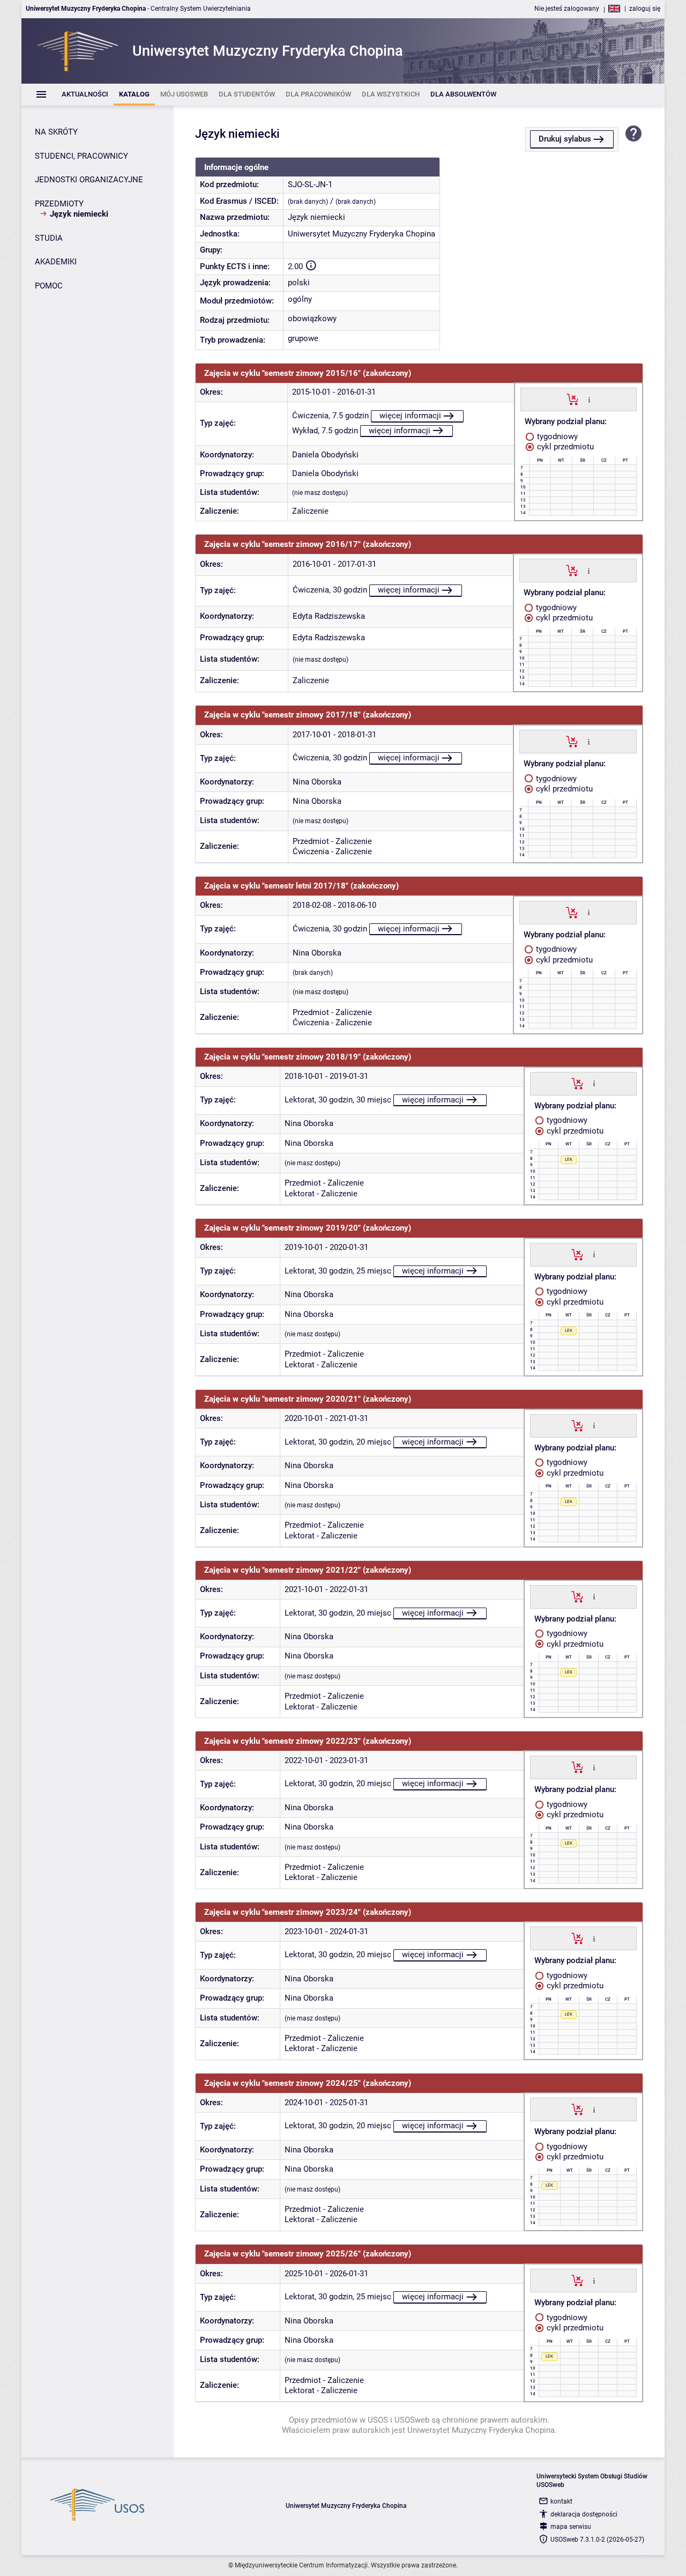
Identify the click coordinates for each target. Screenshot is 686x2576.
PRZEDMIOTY (59, 204)
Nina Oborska (317, 782)
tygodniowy (556, 436)
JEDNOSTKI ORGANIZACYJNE (89, 180)
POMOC (49, 286)
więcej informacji (410, 416)
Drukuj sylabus (565, 139)
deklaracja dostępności (584, 2514)
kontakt (561, 2501)
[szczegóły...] (589, 399)
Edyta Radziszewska (329, 616)
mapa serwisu (571, 2527)
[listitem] (85, 95)
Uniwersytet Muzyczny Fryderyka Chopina (361, 234)
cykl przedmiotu (564, 447)
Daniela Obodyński (325, 455)
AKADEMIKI (56, 262)
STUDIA (49, 238)
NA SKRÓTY (56, 132)
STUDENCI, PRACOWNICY (81, 156)
